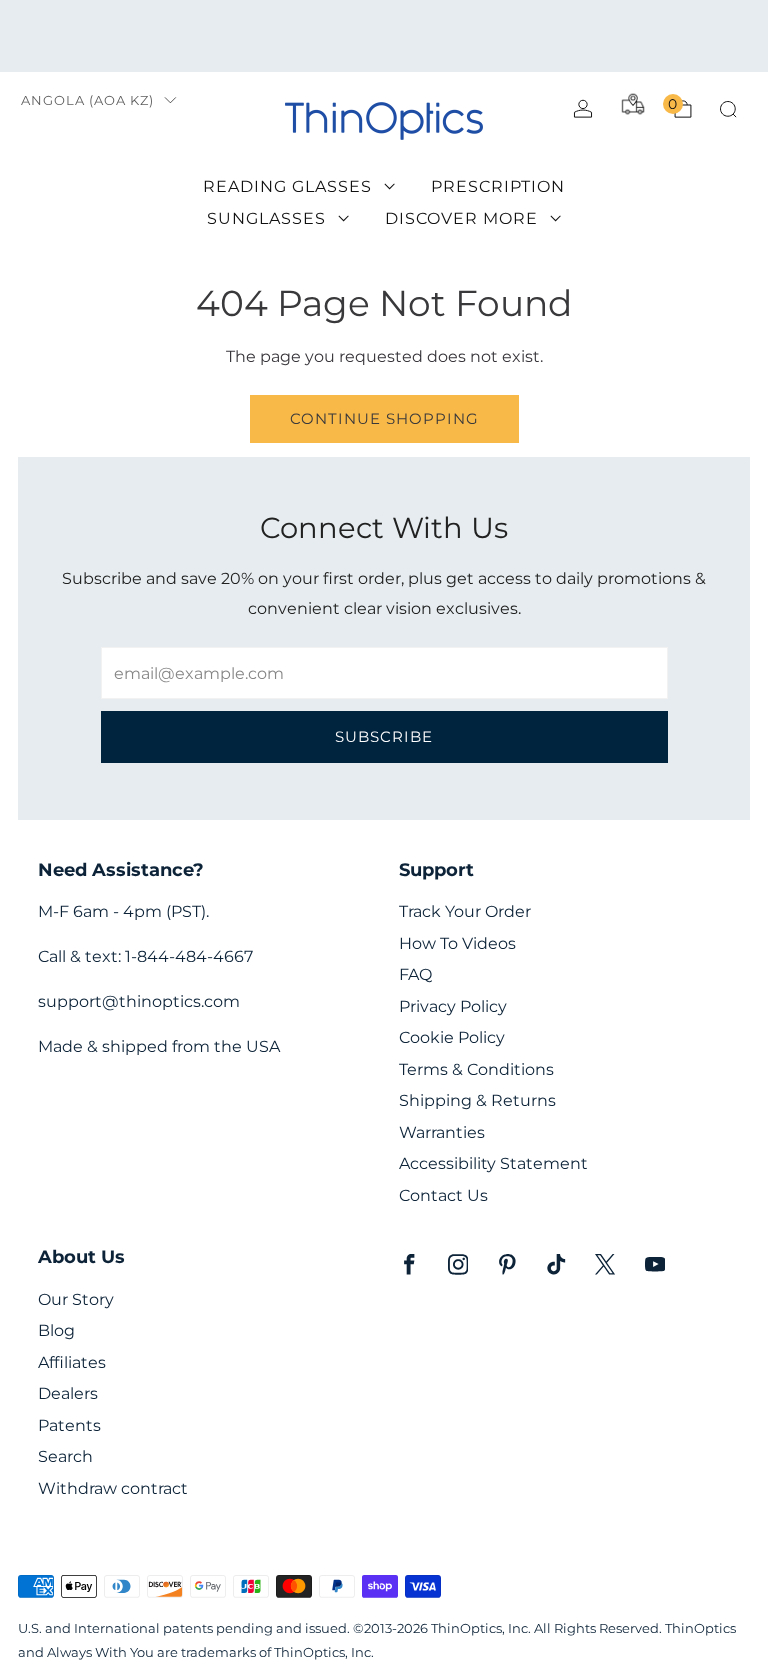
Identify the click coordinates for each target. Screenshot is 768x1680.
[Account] (583, 109)
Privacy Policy (453, 1006)
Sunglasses (266, 218)
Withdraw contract (113, 1488)
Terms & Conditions (476, 1069)
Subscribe (384, 736)
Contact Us (443, 1195)
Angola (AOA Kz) (87, 100)
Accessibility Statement (493, 1163)
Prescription (498, 186)
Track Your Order (465, 911)
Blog (56, 1330)
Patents (69, 1425)
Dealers (68, 1393)
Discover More (461, 218)
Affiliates (72, 1362)
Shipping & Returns (477, 1100)
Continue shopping (384, 418)
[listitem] (383, 36)
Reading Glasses (287, 186)
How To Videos (457, 943)
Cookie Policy (452, 1037)
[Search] (728, 109)
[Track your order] (633, 104)
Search (65, 1456)
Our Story (76, 1299)
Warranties (442, 1132)
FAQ (415, 974)
